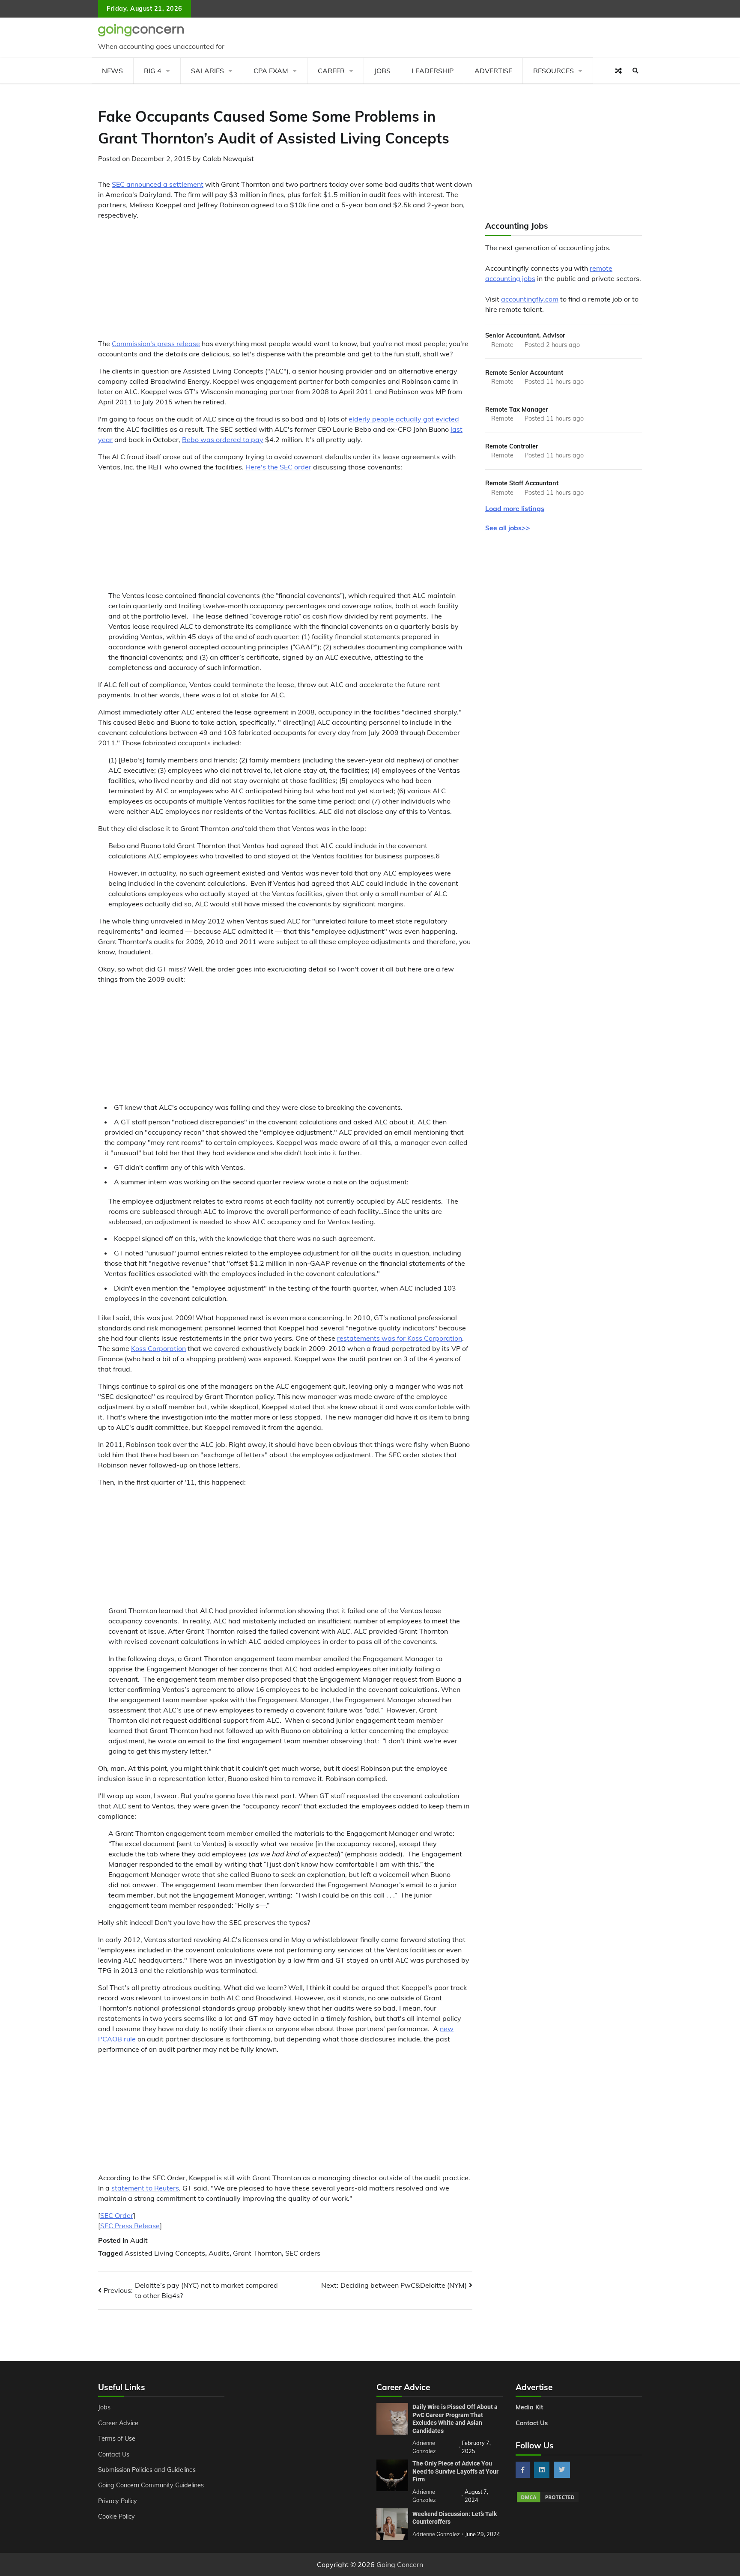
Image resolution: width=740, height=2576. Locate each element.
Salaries (207, 71)
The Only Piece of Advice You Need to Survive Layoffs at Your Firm (455, 2471)
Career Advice (118, 2423)
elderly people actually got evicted (404, 419)
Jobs (382, 71)
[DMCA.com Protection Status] (548, 2501)
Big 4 (153, 71)
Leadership (433, 71)
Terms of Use (117, 2439)
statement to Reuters (145, 2188)
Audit (139, 2240)
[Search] (636, 71)
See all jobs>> (508, 528)
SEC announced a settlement (158, 184)
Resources (554, 71)
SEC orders (303, 2253)
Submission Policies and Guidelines (147, 2470)
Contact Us (114, 2454)
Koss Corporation (158, 1348)
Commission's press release (156, 344)
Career (331, 71)
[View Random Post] (618, 71)
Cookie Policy (116, 2516)
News (112, 71)
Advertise (493, 71)
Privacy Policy (118, 2501)
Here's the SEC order (278, 467)
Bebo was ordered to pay (223, 439)
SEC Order (117, 2215)
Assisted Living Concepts (165, 2253)
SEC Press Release (130, 2226)
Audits (219, 2253)
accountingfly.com (530, 299)
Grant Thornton (257, 2253)
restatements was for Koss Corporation (400, 1338)
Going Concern (400, 2564)
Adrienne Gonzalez (436, 2534)
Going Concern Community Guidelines (151, 2485)
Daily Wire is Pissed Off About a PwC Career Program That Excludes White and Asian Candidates (455, 2419)
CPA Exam (271, 71)
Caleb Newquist (228, 158)
